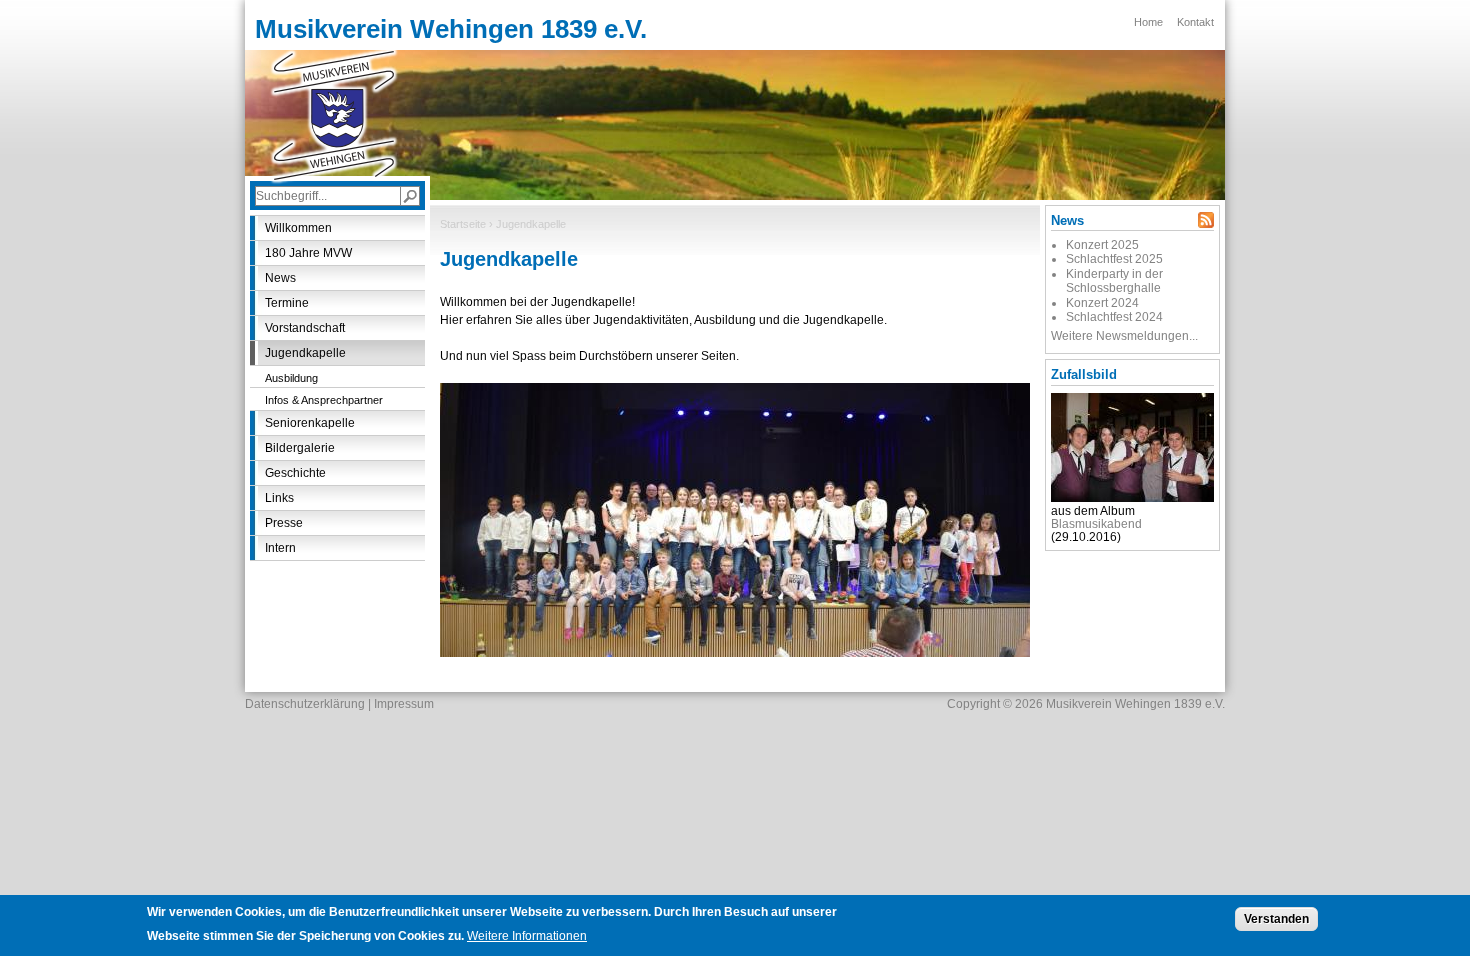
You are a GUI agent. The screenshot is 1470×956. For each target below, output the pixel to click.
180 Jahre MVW (308, 253)
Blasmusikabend (1096, 524)
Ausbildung (291, 378)
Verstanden (1276, 919)
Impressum (404, 704)
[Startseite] (334, 115)
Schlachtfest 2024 (1114, 317)
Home (1148, 22)
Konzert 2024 (1102, 303)
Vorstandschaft (305, 328)
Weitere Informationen (527, 936)
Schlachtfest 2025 (1114, 259)
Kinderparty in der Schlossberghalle (1114, 281)
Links (279, 498)
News (280, 278)
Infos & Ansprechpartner (324, 400)
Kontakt (1195, 22)
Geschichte (295, 473)
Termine (287, 303)
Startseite (463, 224)
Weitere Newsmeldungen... (1124, 336)
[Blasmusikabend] (1132, 498)
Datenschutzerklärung (305, 704)
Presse (284, 523)
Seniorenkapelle (310, 423)
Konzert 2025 (1102, 245)
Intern (280, 548)
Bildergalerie (300, 448)
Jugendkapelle (305, 353)
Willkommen (298, 228)
